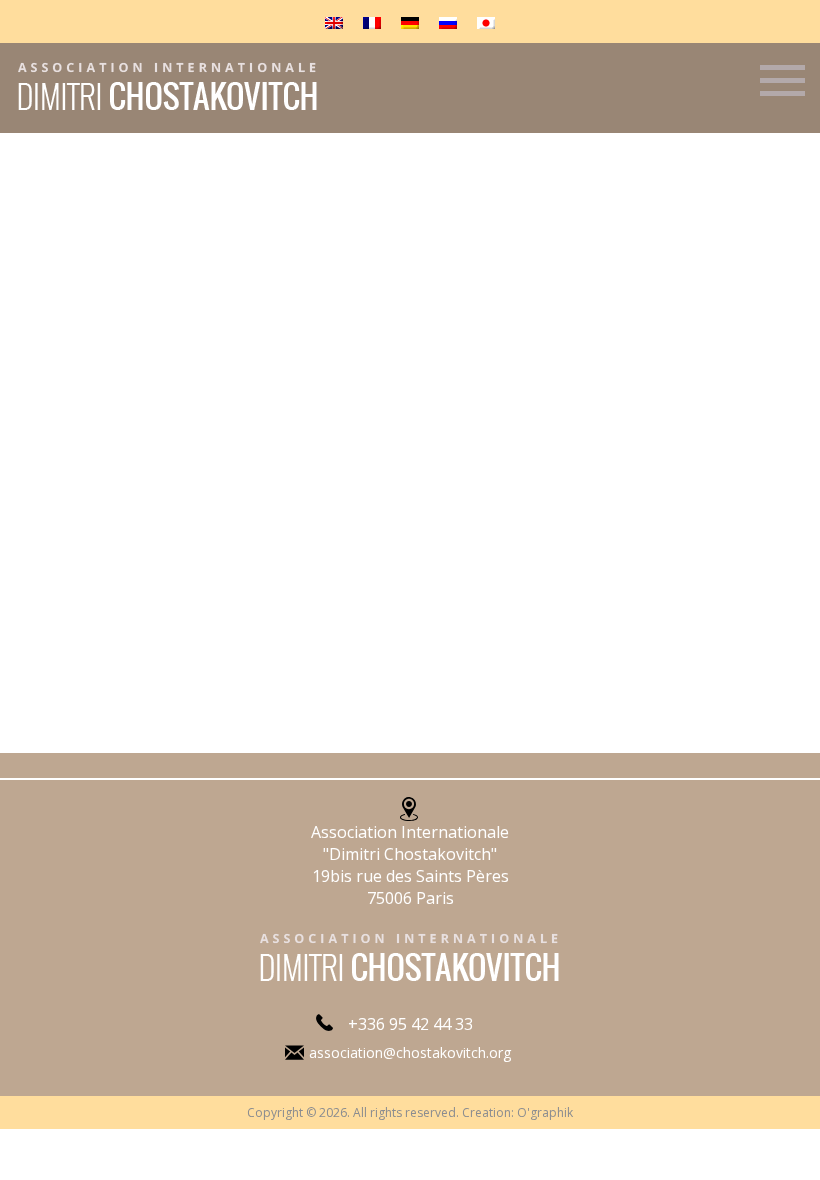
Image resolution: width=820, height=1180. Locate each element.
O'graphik (545, 1112)
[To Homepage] (161, 111)
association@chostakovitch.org (410, 1052)
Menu (782, 89)
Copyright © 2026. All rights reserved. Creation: (382, 1112)
